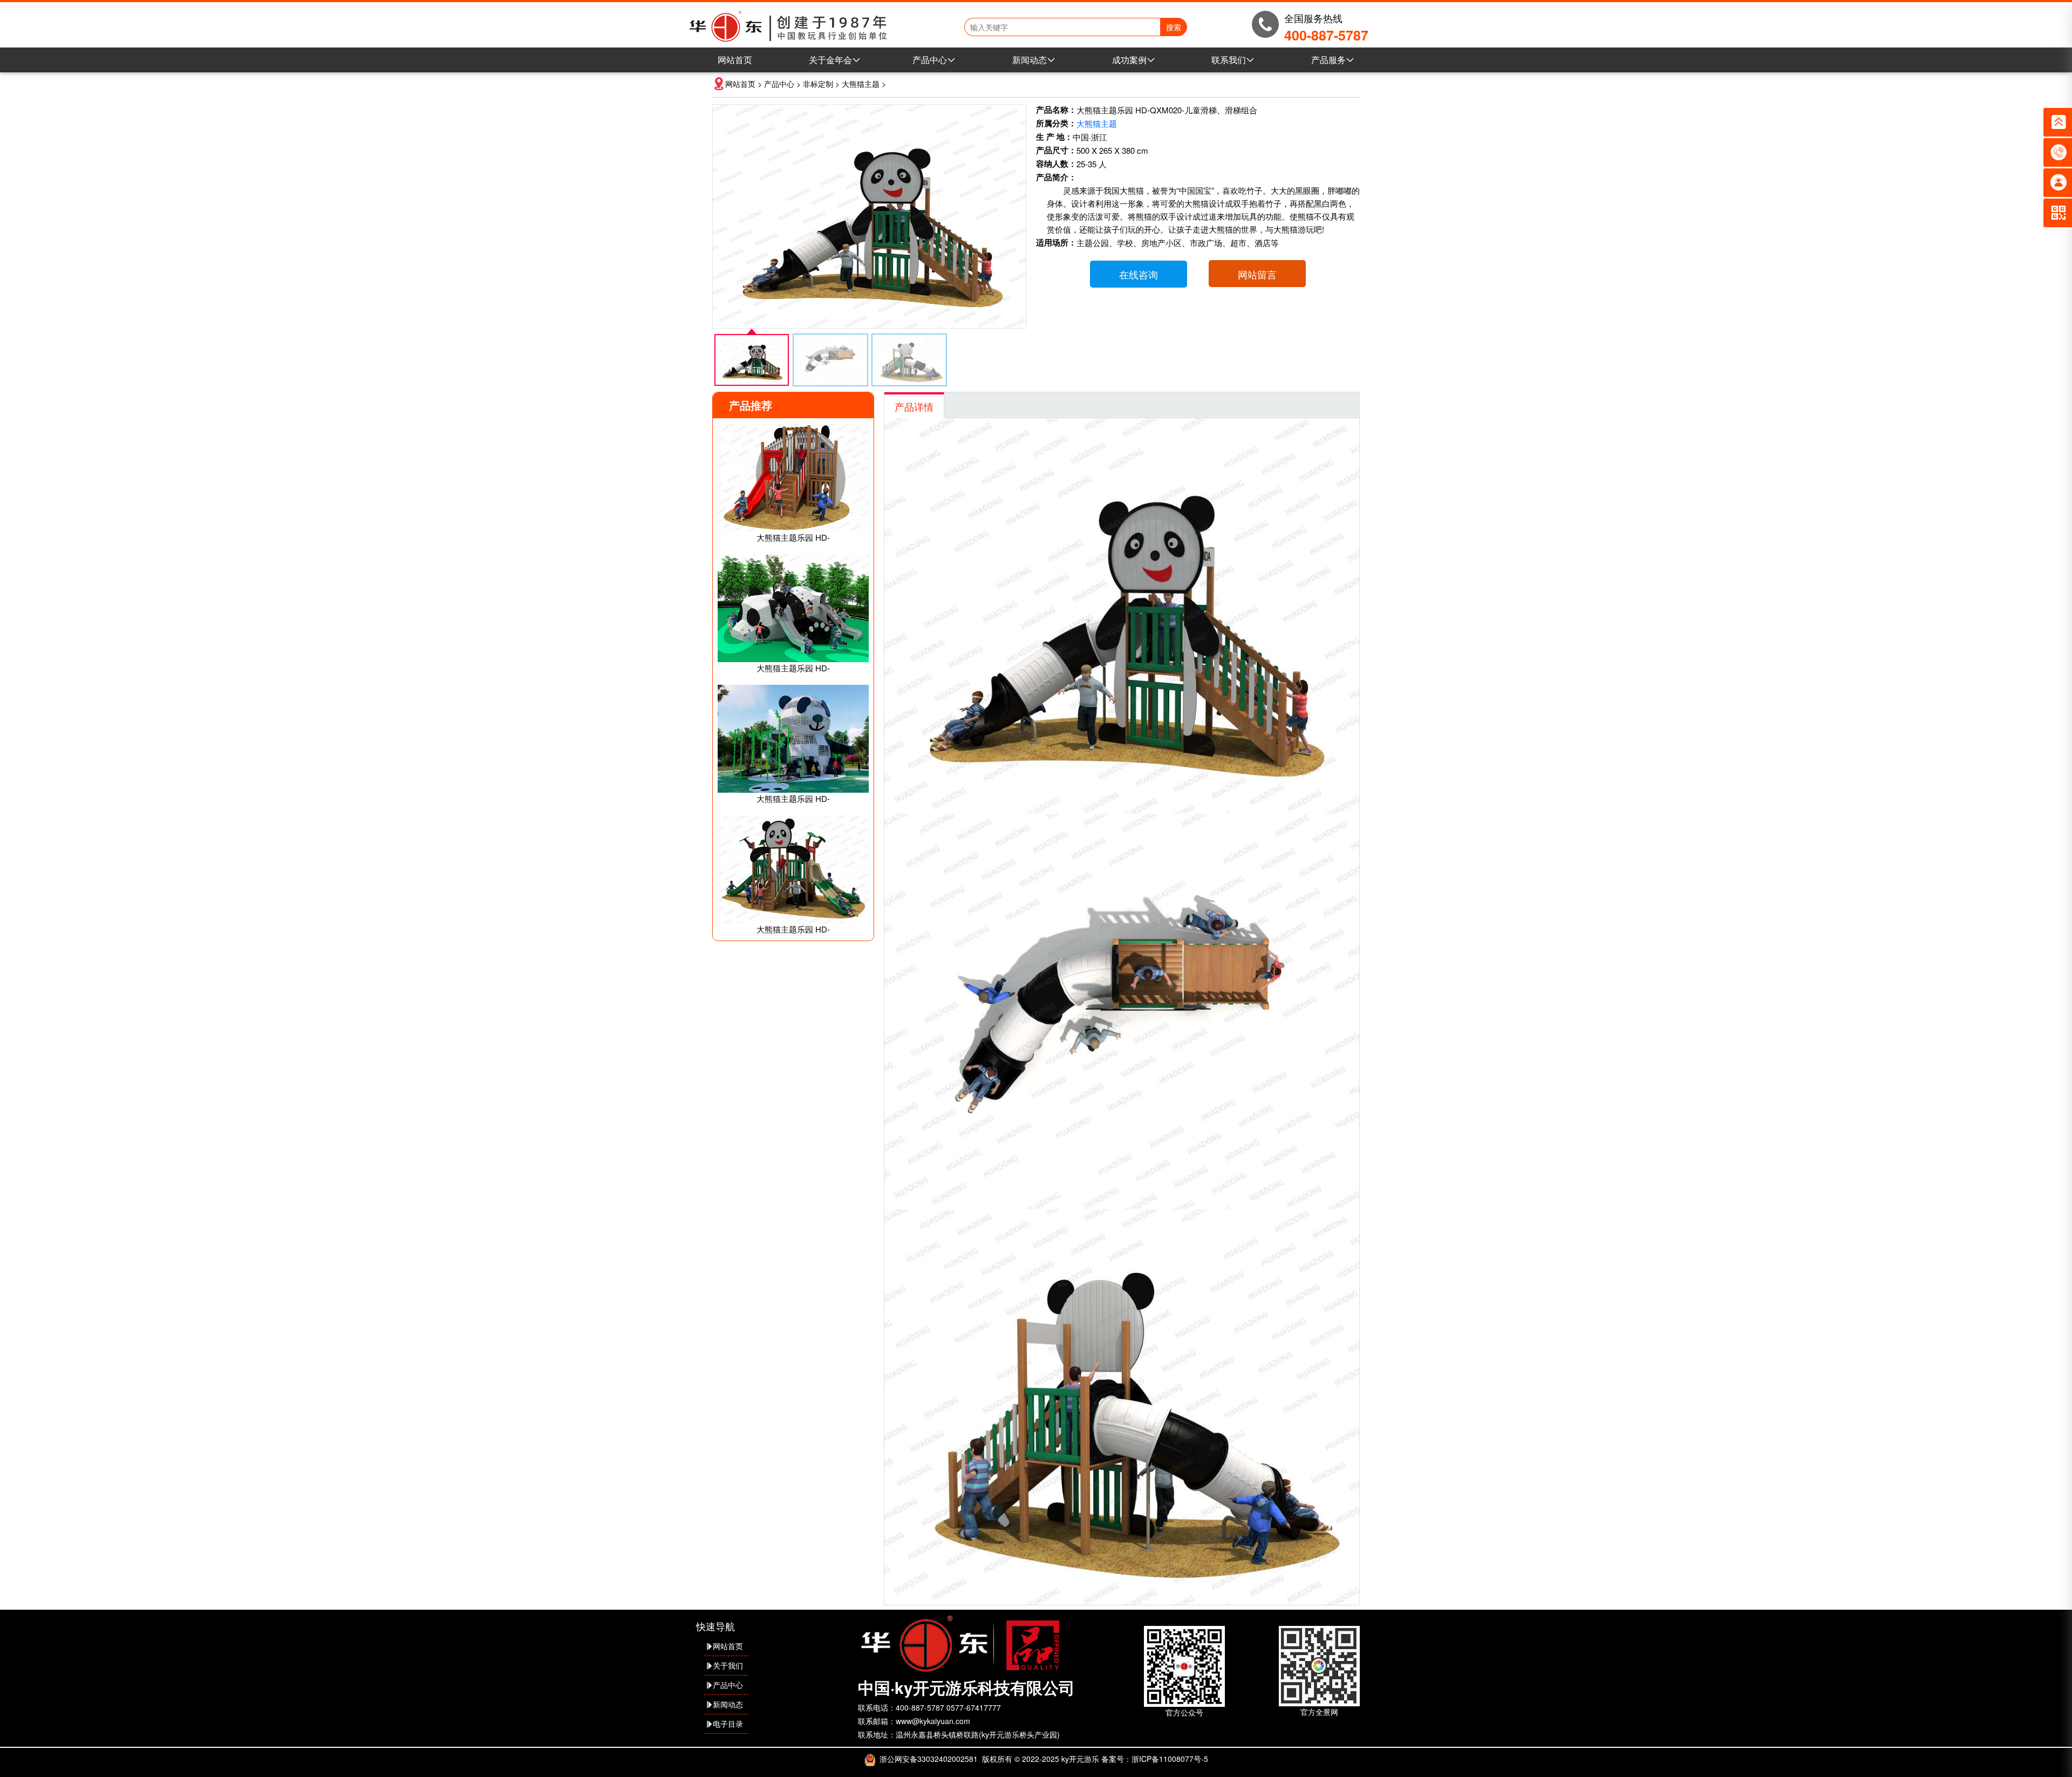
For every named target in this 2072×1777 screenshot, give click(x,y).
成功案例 (1129, 60)
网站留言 (1257, 274)
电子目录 (728, 1724)
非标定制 (818, 84)
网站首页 (735, 60)
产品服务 (1328, 60)
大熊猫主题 (861, 84)
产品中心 (930, 60)
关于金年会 (830, 60)
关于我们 (728, 1665)
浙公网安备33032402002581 (929, 1759)
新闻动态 (1030, 60)
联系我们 (1229, 60)
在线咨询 (1139, 274)
